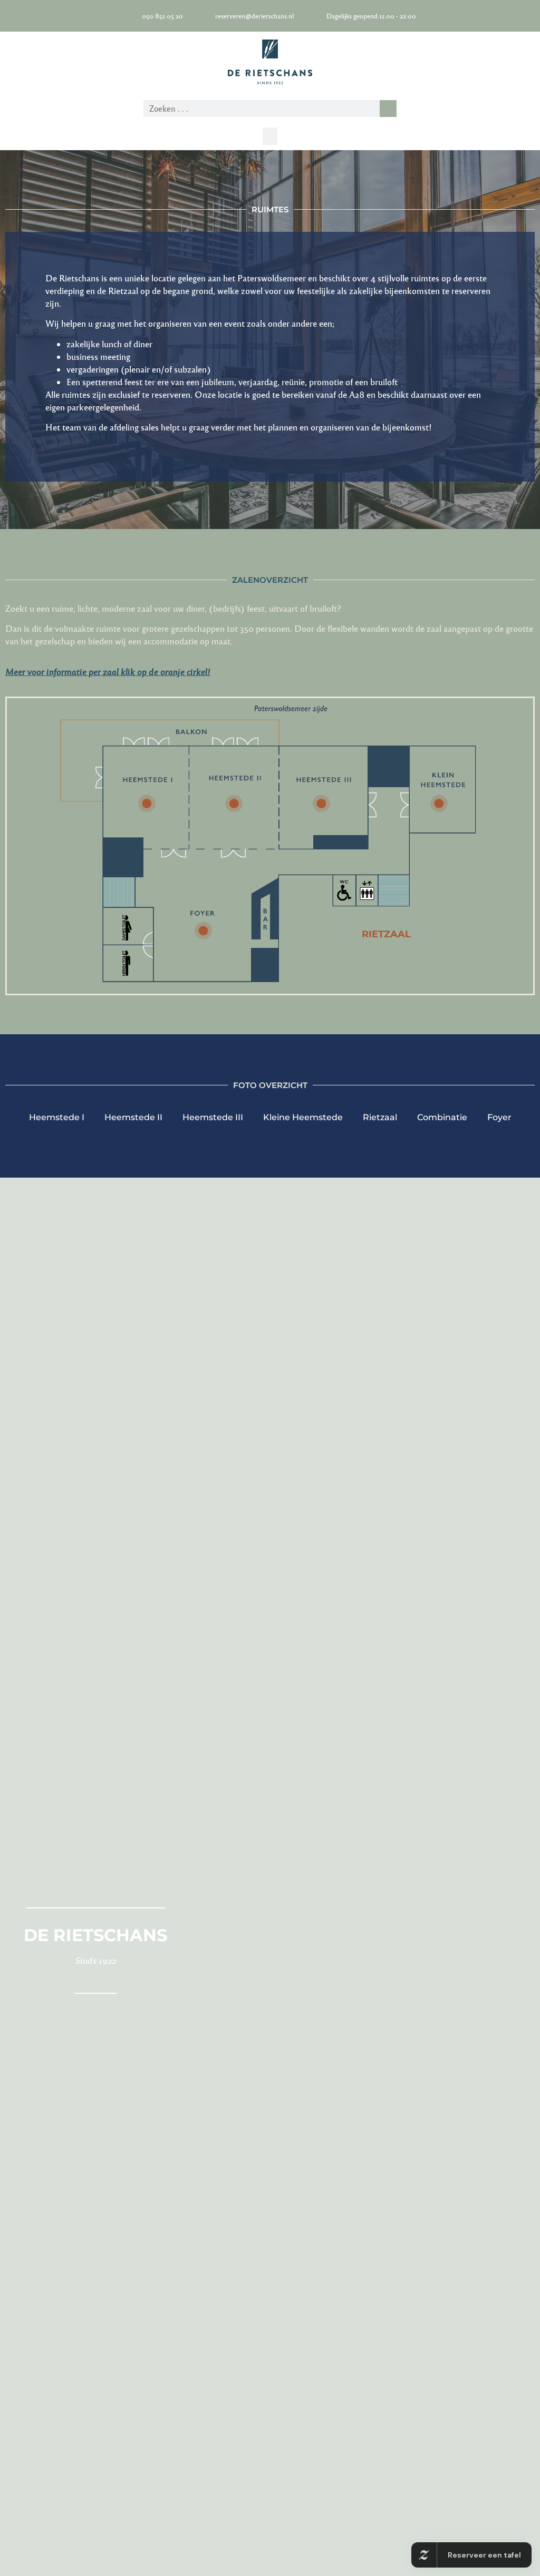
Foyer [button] (499, 1117)
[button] (270, 136)
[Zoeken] (388, 109)
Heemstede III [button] (213, 1117)
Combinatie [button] (442, 1117)
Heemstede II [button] (133, 1117)
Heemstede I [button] (57, 1117)
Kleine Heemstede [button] (303, 1117)
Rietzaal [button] (380, 1117)
